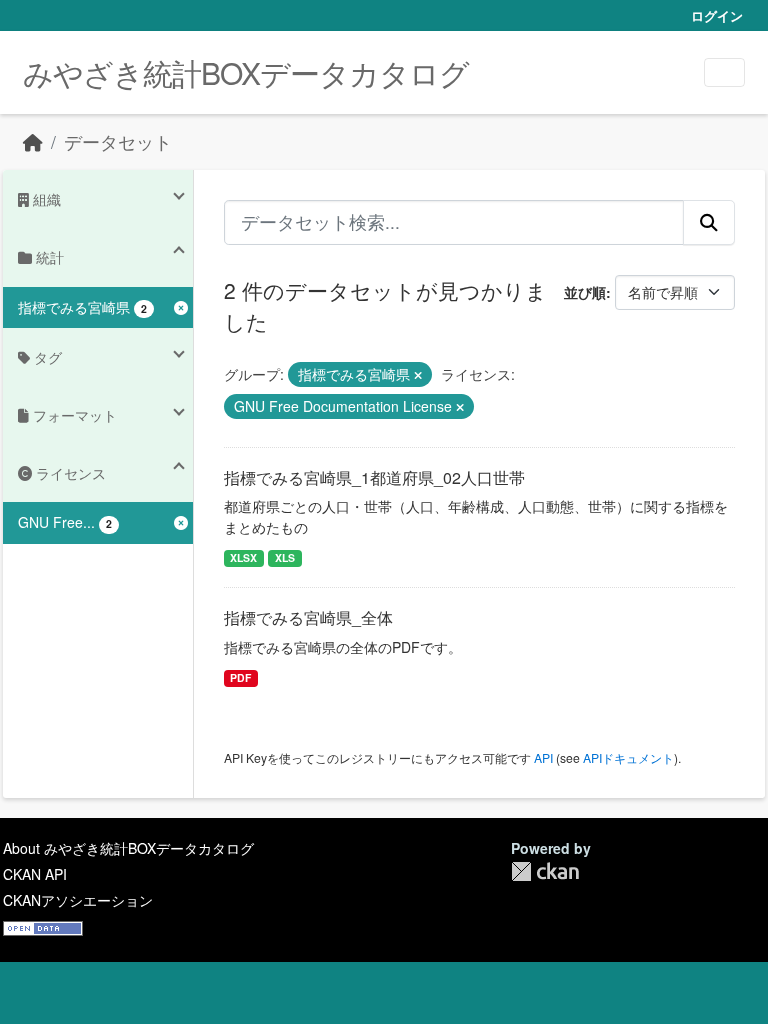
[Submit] (709, 222)
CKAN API (35, 874)
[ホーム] (33, 141)
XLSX (243, 557)
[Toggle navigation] (724, 72)
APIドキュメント (628, 757)
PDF (240, 677)
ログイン (717, 15)
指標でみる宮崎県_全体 (308, 617)
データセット (118, 141)
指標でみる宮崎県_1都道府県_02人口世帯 (374, 477)
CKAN (545, 871)
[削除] (418, 375)
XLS (285, 557)
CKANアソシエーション (78, 900)
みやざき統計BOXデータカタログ (246, 72)
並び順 (585, 292)
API (543, 757)
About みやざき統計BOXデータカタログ (128, 848)
